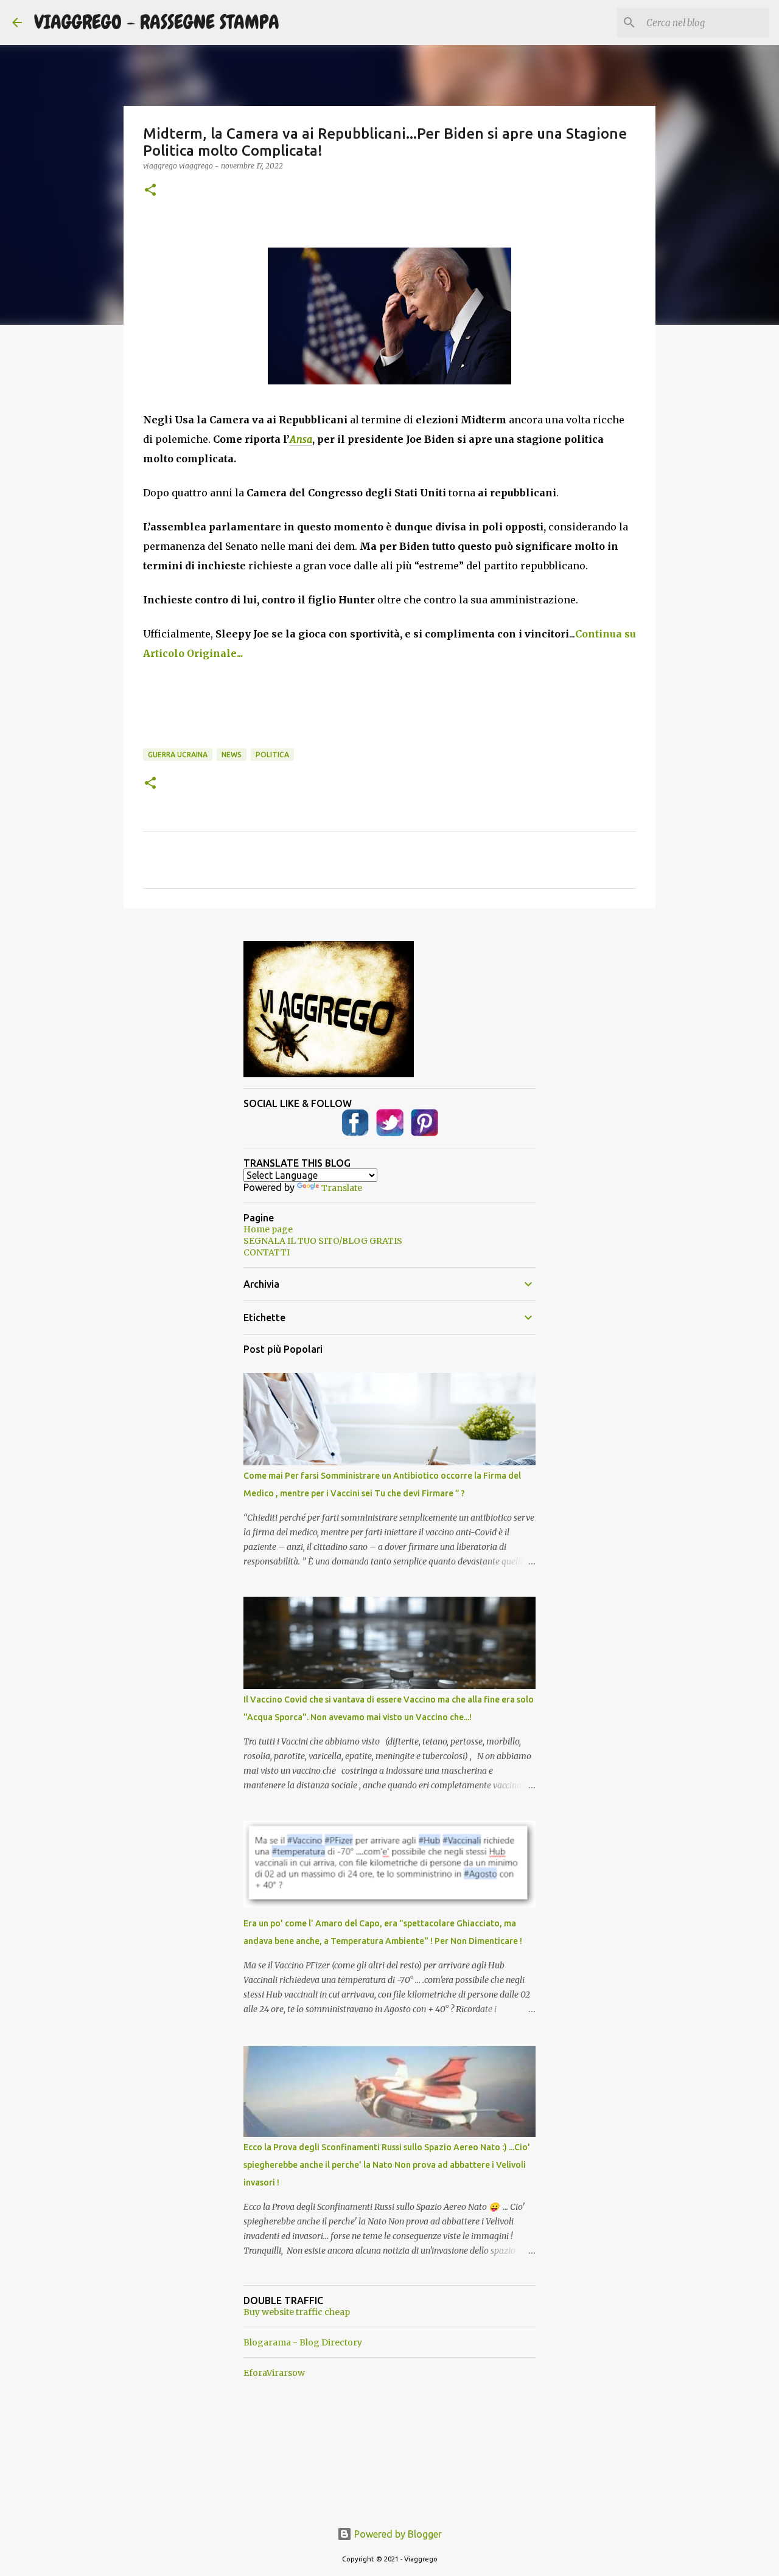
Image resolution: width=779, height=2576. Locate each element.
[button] (150, 191)
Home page (268, 1229)
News (232, 755)
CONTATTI (267, 1252)
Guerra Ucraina (178, 755)
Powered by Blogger (397, 2534)
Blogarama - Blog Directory (303, 2342)
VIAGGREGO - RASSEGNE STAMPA (157, 22)
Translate (342, 1188)
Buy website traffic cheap (297, 2312)
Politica (272, 755)
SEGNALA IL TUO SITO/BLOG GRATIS (323, 1241)
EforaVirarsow (274, 2373)
